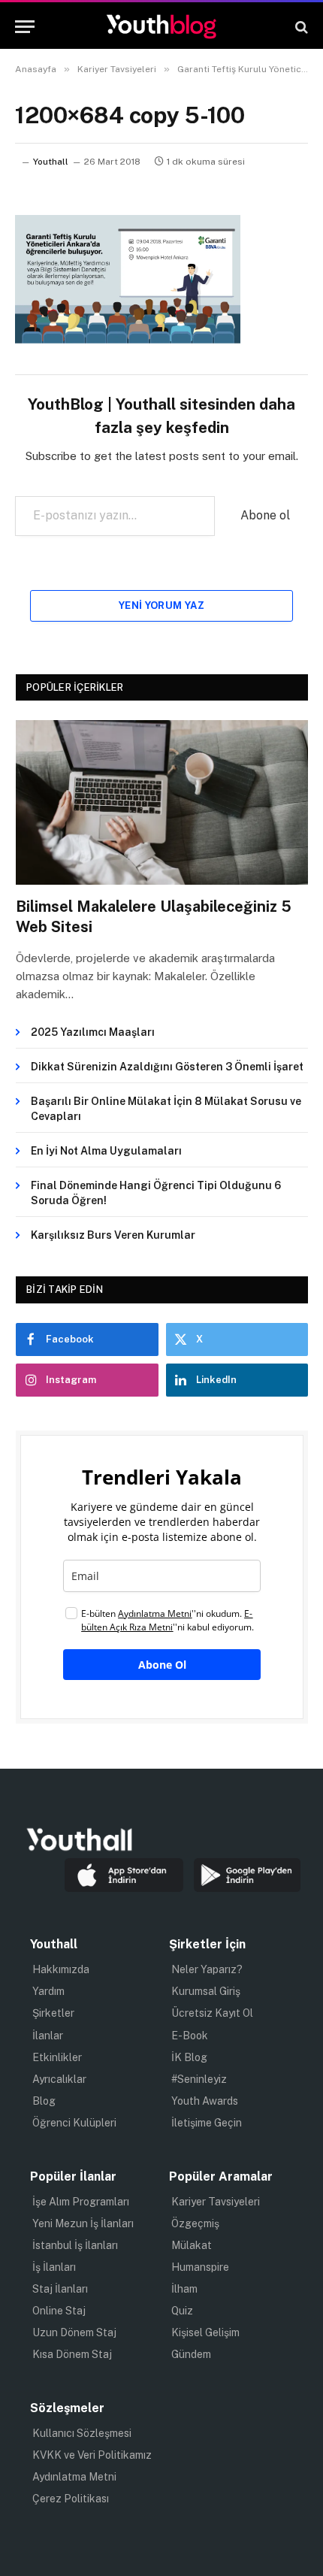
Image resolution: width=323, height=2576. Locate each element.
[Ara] (300, 27)
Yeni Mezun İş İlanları (83, 2223)
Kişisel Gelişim (205, 2332)
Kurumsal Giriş (206, 1991)
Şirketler (53, 2013)
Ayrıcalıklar (59, 2079)
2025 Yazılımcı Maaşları (93, 1032)
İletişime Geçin (207, 2123)
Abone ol (265, 515)
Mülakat (192, 2245)
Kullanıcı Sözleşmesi (82, 2433)
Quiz (182, 2311)
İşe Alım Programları (81, 2202)
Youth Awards (205, 2101)
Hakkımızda (61, 1969)
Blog (44, 2101)
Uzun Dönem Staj (74, 2332)
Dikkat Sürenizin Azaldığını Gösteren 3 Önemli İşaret (167, 1067)
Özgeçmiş (195, 2223)
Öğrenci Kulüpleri (74, 2123)
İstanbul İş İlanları (75, 2245)
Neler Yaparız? (207, 1969)
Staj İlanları (60, 2289)
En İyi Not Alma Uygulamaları (106, 1151)
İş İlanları (54, 2267)
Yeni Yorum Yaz (161, 605)
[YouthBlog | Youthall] (161, 27)
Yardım (48, 1991)
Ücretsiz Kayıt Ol (212, 2013)
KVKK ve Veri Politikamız (92, 2455)
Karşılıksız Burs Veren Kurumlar (113, 1235)
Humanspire (200, 2267)
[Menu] (25, 27)
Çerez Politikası (71, 2499)
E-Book (190, 2036)
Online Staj (59, 2311)
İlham (184, 2289)
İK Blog (189, 2057)
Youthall (51, 162)
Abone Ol (162, 1665)
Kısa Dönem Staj (72, 2354)
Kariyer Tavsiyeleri (216, 2202)
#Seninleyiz (199, 2079)
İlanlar (48, 2036)
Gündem (191, 2354)
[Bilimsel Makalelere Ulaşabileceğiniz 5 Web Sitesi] (162, 802)
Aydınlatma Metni (74, 2477)
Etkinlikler (57, 2057)
